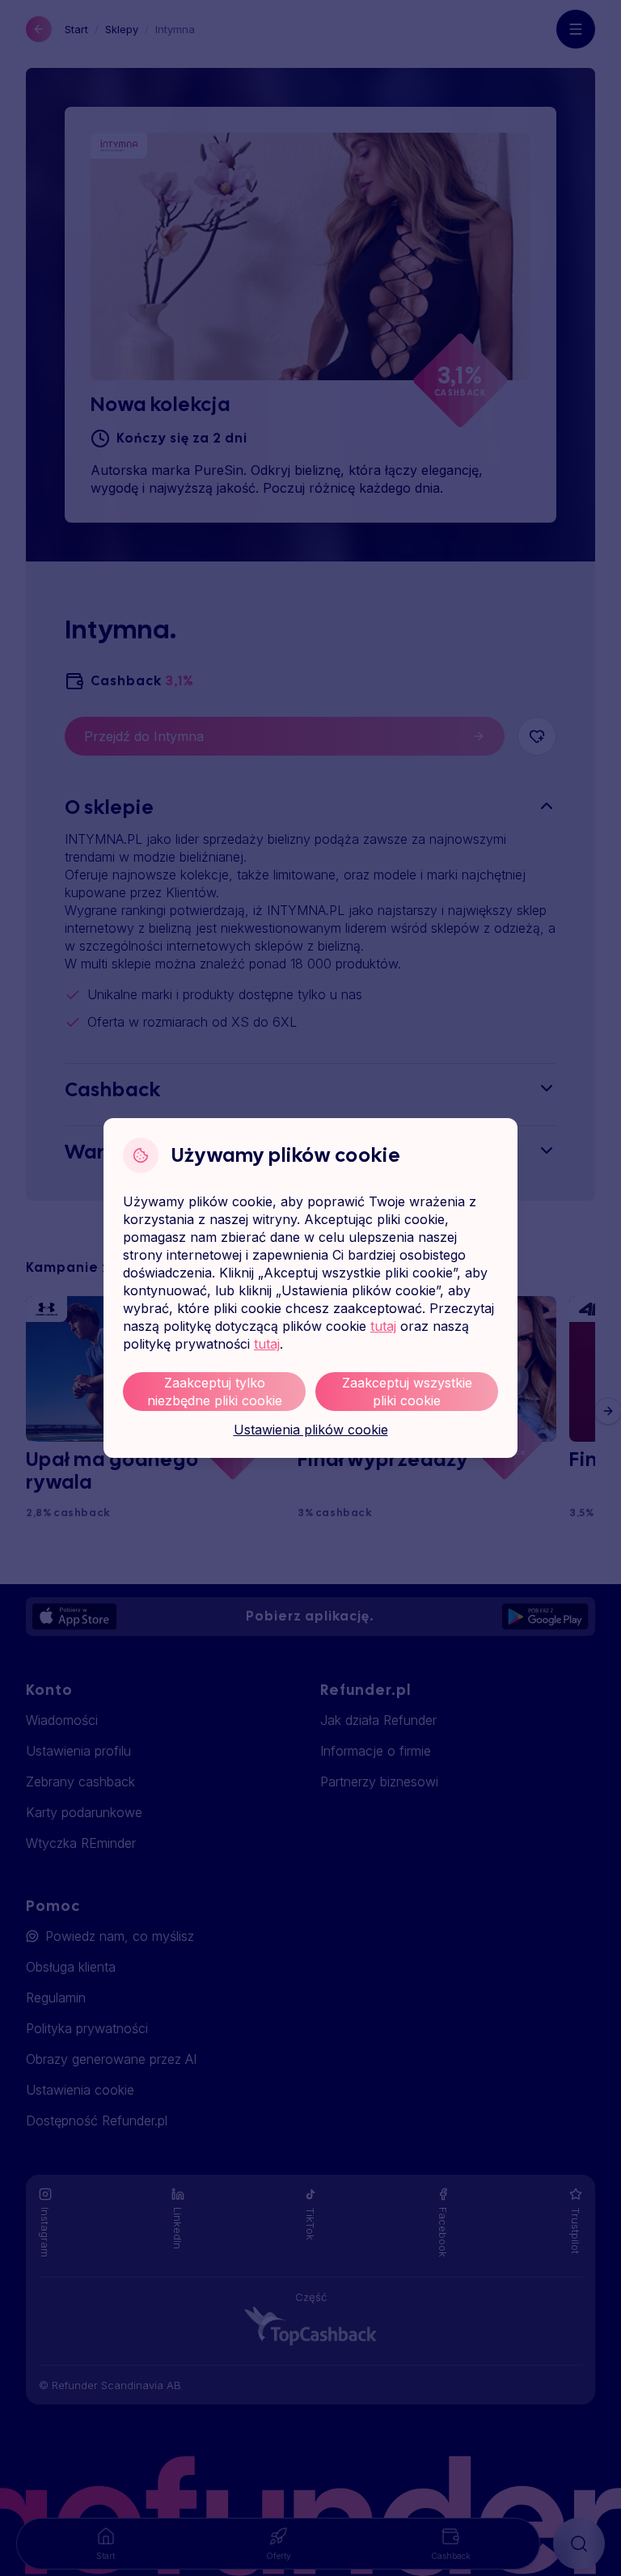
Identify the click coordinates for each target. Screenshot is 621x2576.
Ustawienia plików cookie (311, 1430)
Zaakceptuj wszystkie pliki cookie (407, 1392)
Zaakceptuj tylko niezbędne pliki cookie (215, 1392)
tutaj (383, 1326)
